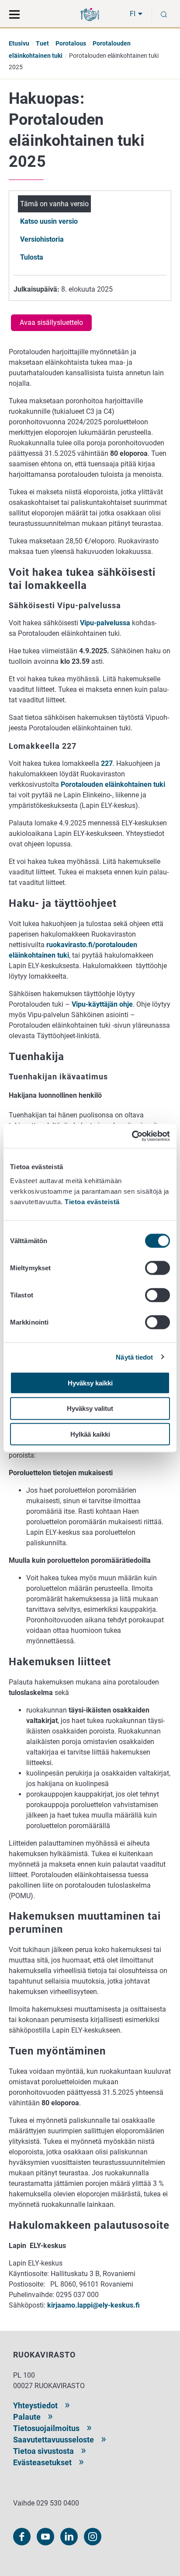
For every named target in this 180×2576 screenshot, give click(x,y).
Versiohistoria (42, 239)
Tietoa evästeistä (92, 1201)
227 (107, 763)
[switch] (157, 1268)
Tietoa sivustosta (43, 2451)
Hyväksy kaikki (90, 1383)
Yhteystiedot (35, 2405)
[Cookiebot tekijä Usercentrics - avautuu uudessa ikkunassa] (132, 1136)
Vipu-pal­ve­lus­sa (105, 623)
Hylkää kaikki (90, 1434)
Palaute (27, 2417)
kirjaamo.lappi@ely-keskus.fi (93, 2305)
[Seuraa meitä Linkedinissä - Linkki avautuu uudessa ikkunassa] (69, 2537)
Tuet (42, 43)
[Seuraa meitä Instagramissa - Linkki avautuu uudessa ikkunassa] (93, 2537)
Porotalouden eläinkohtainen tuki (113, 784)
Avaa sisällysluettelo (51, 322)
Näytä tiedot (134, 1357)
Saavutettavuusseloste (54, 2440)
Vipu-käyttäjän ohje (102, 1004)
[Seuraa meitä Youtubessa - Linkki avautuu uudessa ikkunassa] (45, 2537)
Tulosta (32, 257)
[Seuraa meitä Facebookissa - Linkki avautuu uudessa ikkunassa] (22, 2537)
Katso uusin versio (49, 221)
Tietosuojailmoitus (46, 2428)
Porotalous (71, 43)
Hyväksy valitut (90, 1408)
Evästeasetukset (42, 2462)
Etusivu (19, 43)
